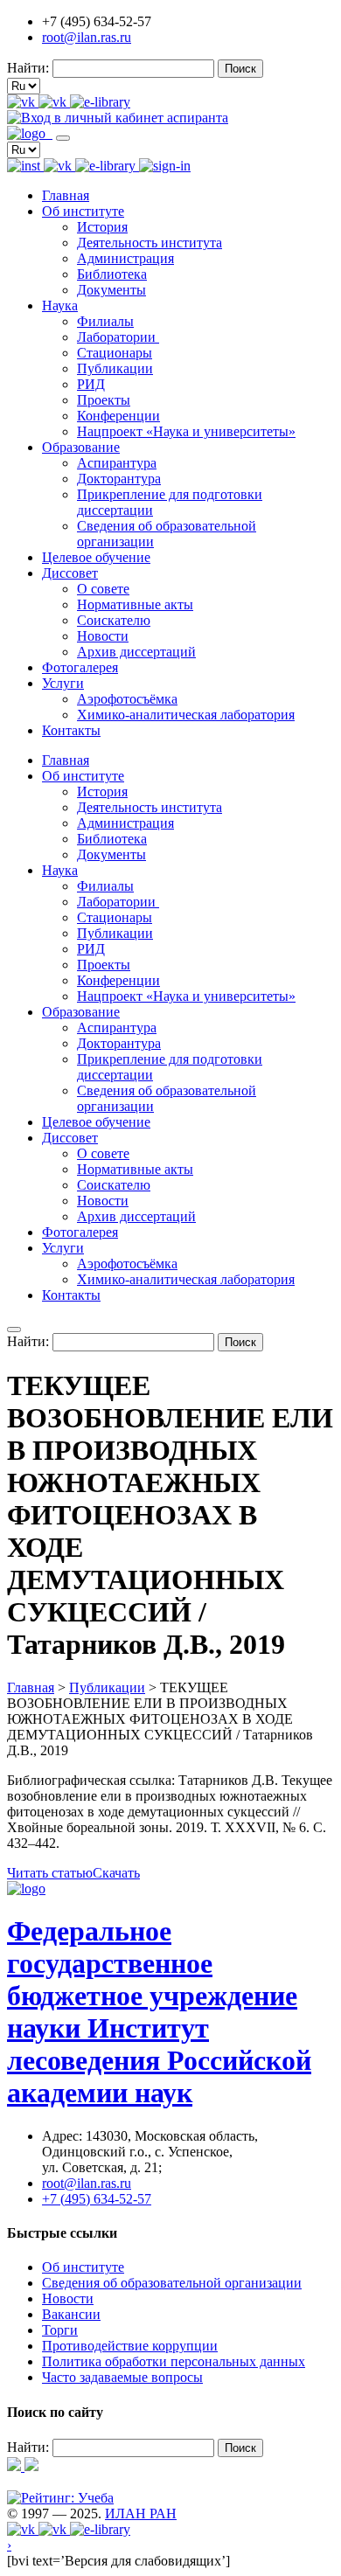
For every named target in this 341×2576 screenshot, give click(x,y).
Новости (103, 636)
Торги (60, 2330)
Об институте (83, 211)
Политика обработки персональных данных (174, 2361)
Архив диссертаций (136, 652)
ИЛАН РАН (141, 2514)
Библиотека (112, 274)
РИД (91, 384)
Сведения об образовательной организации (172, 2283)
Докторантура (119, 479)
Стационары (115, 353)
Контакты (71, 730)
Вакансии (71, 2314)
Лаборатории (118, 337)
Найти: (28, 68)
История (102, 227)
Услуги (63, 683)
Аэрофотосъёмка (127, 699)
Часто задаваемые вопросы (122, 2377)
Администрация (125, 258)
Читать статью (50, 1873)
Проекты (104, 400)
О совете (103, 589)
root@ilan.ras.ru (87, 37)
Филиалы (105, 321)
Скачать (116, 1873)
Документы (111, 290)
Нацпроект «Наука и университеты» (186, 431)
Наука (60, 306)
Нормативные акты (135, 604)
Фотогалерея (80, 667)
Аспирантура (117, 463)
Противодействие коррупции (130, 2346)
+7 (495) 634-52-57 (97, 2199)
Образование (81, 447)
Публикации (115, 368)
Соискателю (114, 620)
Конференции (118, 416)
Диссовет (70, 573)
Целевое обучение (96, 557)
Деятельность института (150, 243)
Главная (66, 195)
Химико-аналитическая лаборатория (186, 715)
